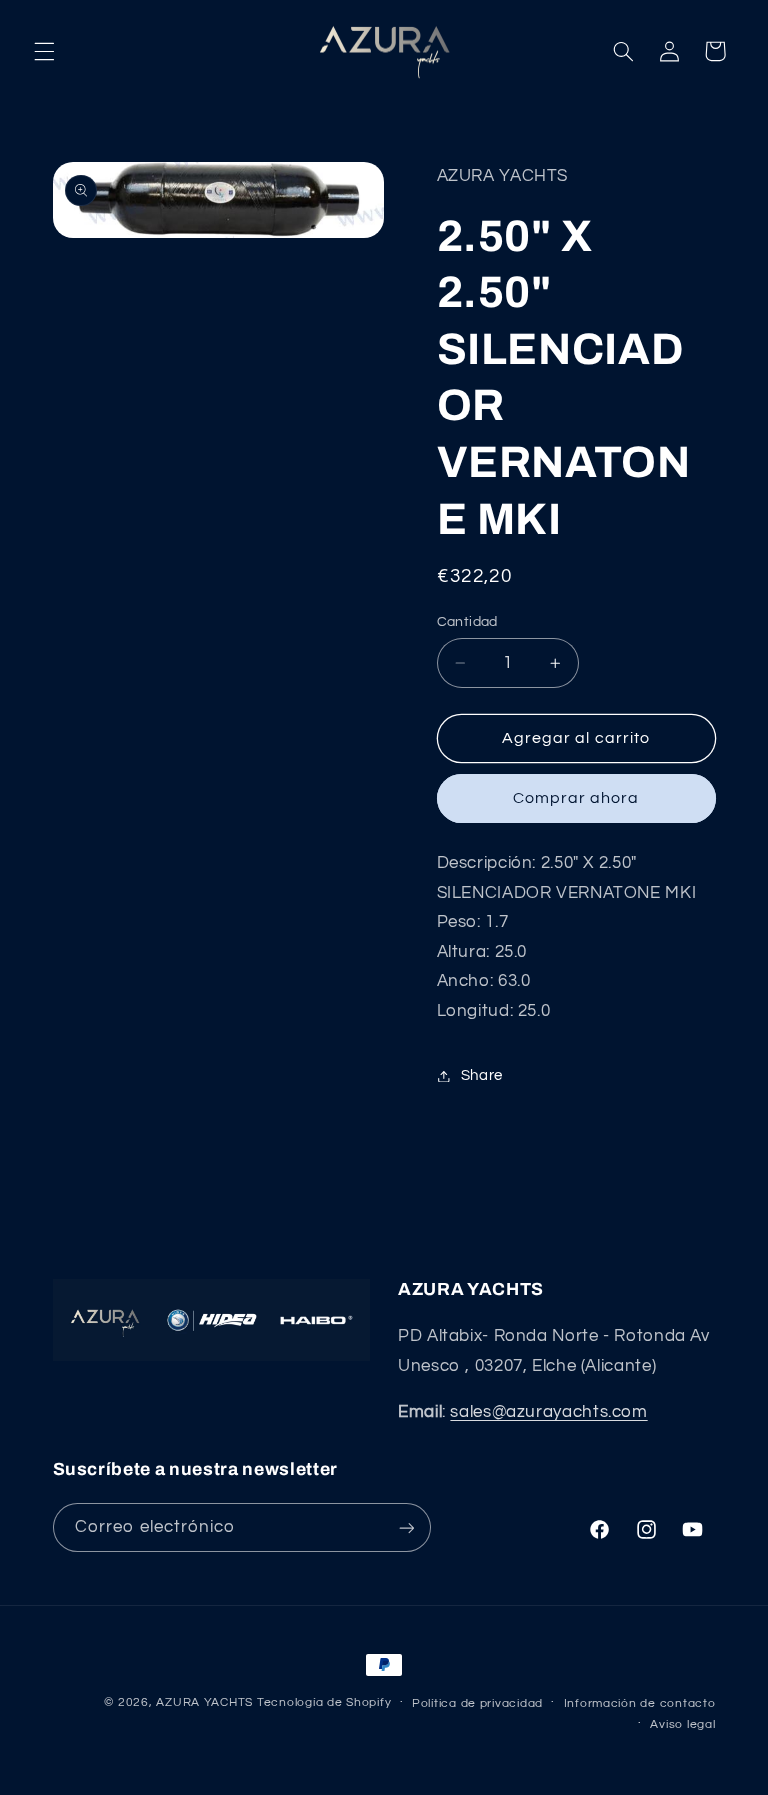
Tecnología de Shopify (324, 1702)
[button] (44, 51)
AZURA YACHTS (204, 1702)
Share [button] (482, 1075)
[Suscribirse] (406, 1527)
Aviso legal (682, 1724)
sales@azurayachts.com (548, 1412)
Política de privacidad (477, 1703)
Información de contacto (640, 1703)
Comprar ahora (576, 798)
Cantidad (467, 622)
